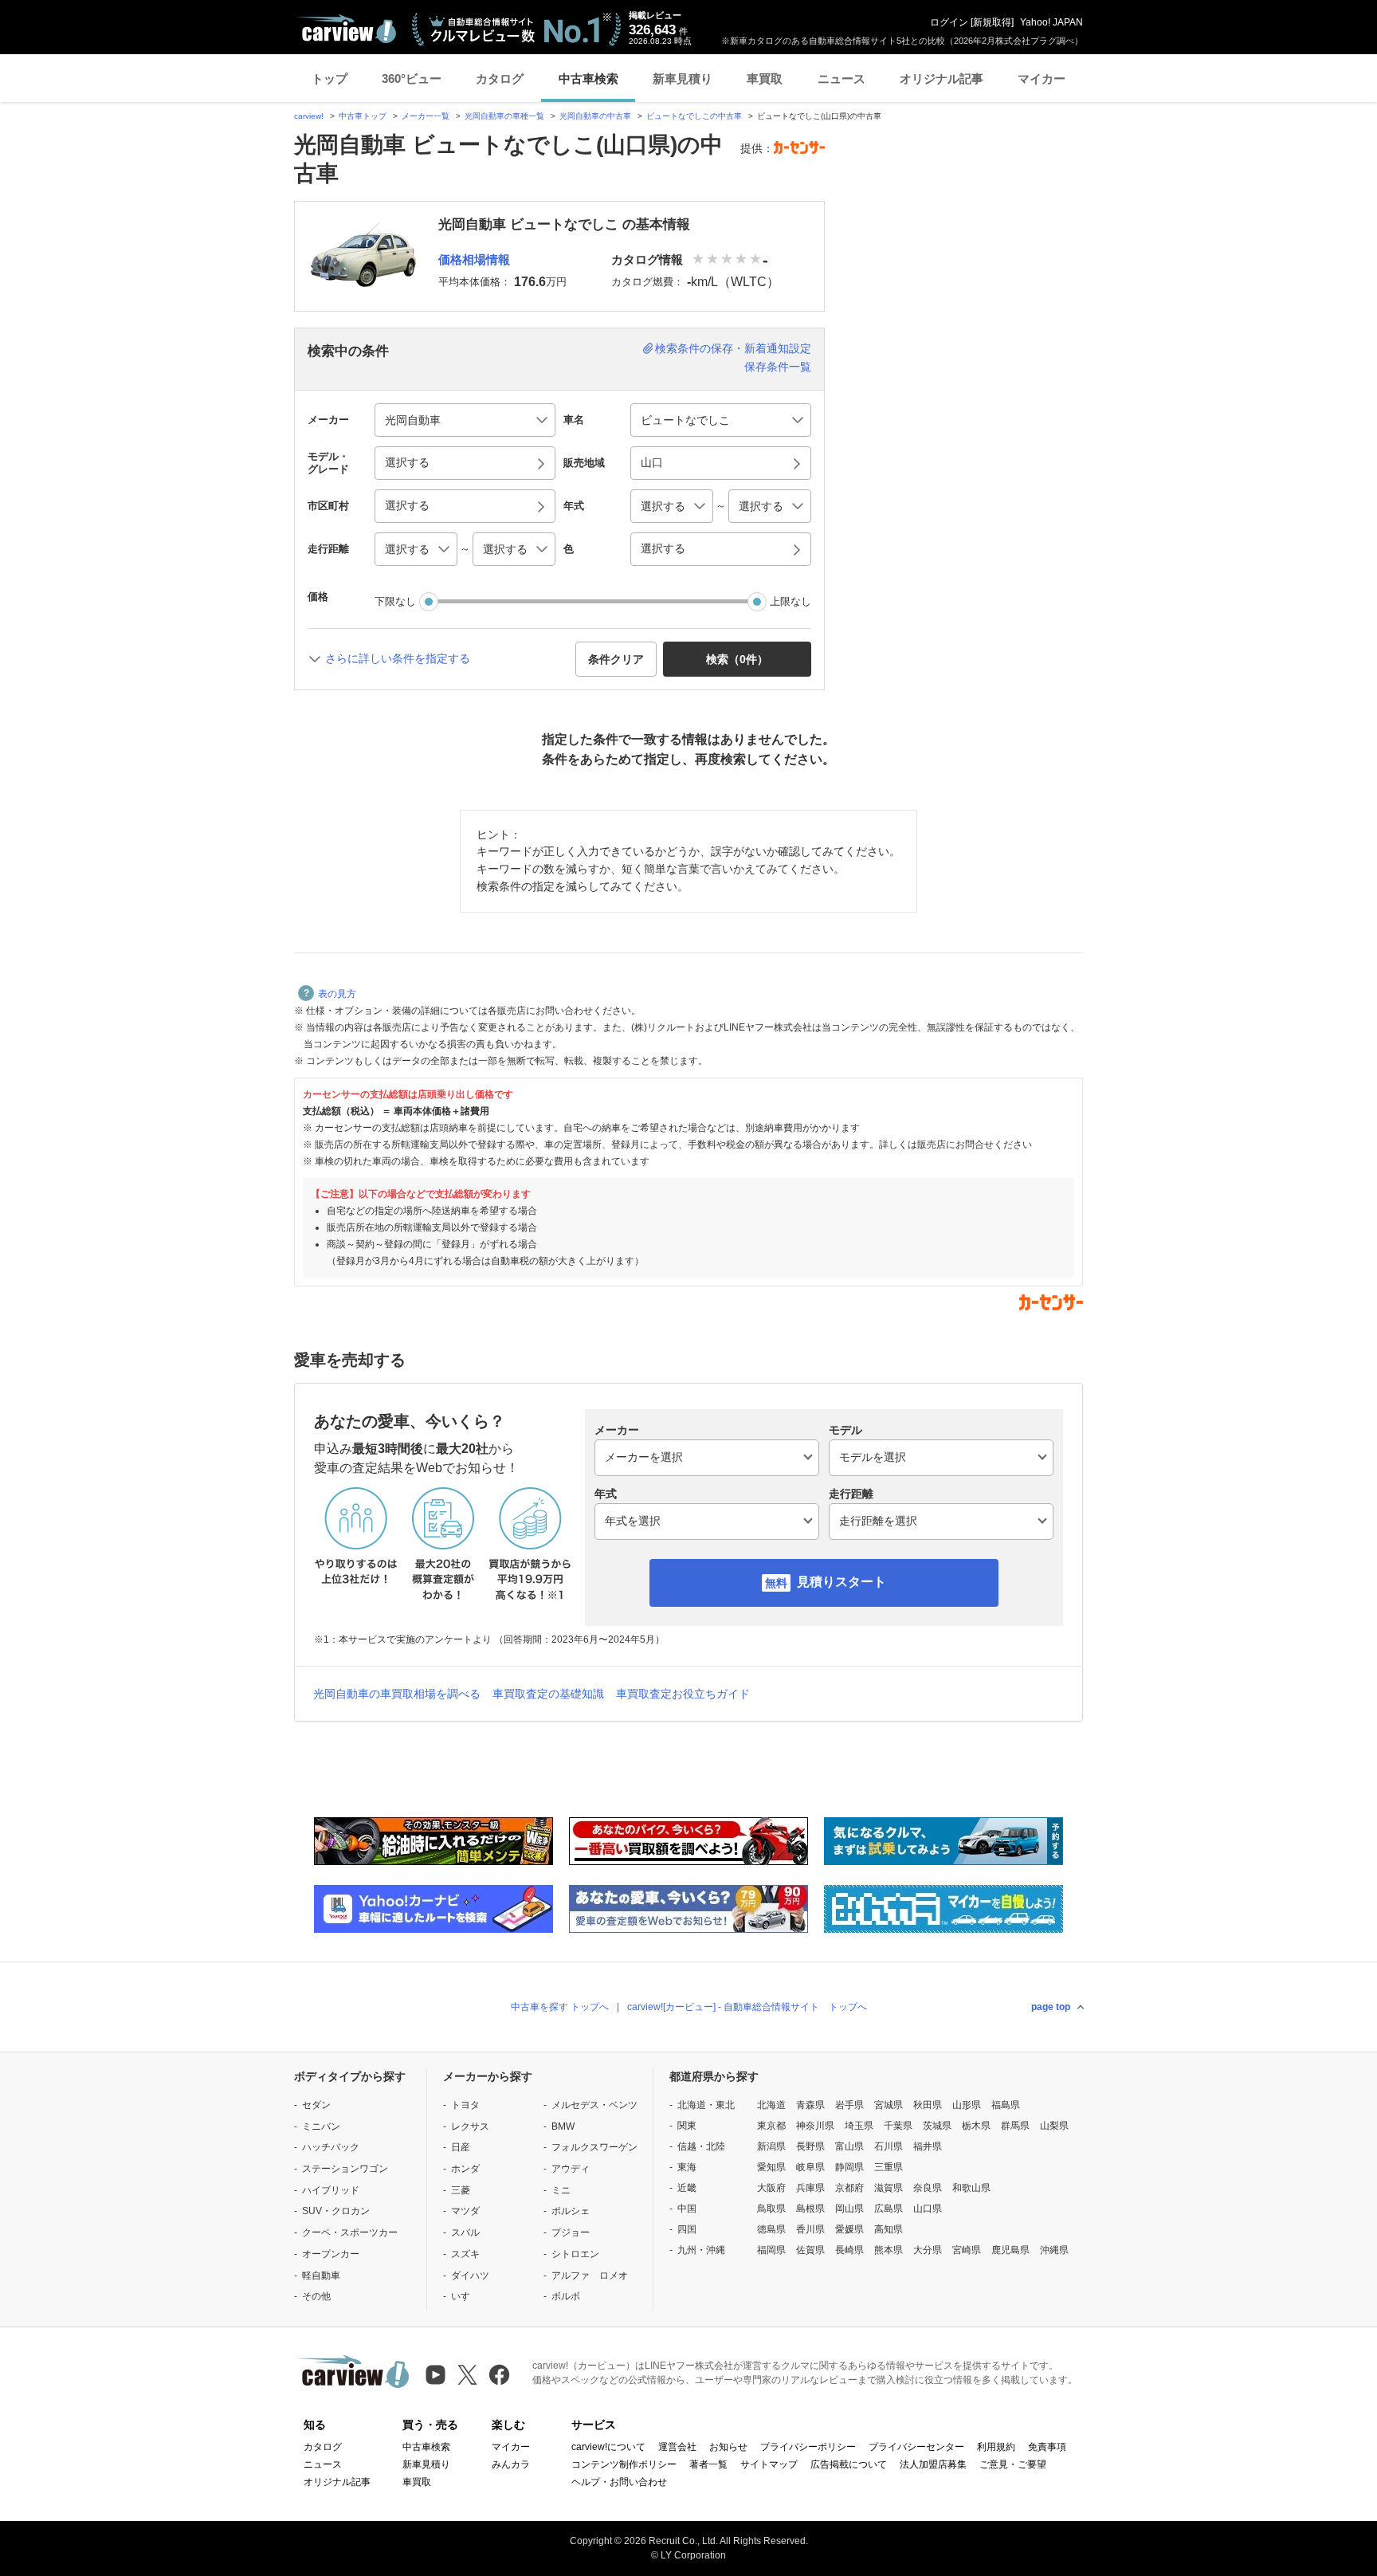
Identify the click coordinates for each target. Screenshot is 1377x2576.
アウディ (571, 2169)
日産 (461, 2147)
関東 (687, 2126)
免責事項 (1047, 2447)
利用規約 (996, 2447)
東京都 (771, 2126)
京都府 (849, 2188)
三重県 (889, 2167)
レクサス (470, 2126)
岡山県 (849, 2209)
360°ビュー (412, 79)
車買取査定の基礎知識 (548, 1694)
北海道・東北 (706, 2105)
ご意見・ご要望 (1013, 2464)
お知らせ (728, 2447)
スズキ (465, 2254)
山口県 (928, 2209)
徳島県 (771, 2229)
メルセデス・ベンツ (594, 2105)
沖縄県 (1054, 2250)
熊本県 (889, 2250)
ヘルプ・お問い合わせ (619, 2482)
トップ (330, 79)
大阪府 (771, 2188)
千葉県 (898, 2126)
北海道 (771, 2105)
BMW (563, 2126)
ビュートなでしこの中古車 (694, 116)
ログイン (949, 22)
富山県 (849, 2146)
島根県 (810, 2209)
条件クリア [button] (616, 659)
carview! (309, 116)
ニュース (841, 79)
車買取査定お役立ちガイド (683, 1694)
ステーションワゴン (345, 2169)
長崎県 (849, 2250)
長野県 (810, 2146)
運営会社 (677, 2447)
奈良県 (928, 2188)
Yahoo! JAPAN (1051, 22)
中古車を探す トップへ (560, 2007)
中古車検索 (588, 79)
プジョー (571, 2232)
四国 (687, 2229)
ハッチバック (331, 2147)
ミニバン (321, 2126)
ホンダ (465, 2169)
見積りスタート (841, 1582)
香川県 (810, 2229)
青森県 (810, 2105)
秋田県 (928, 2105)
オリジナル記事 (942, 79)
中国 (687, 2209)
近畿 (687, 2188)
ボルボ (566, 2296)
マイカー (1042, 79)
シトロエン (575, 2254)
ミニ (561, 2190)
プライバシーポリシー (808, 2447)
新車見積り (683, 79)
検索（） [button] (737, 659)
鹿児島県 (1010, 2250)
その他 (316, 2296)
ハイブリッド (331, 2190)
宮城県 (889, 2105)
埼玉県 (859, 2126)
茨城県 (937, 2126)
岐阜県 (810, 2167)
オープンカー (331, 2254)
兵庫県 (810, 2188)
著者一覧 (708, 2464)
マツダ (465, 2211)
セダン (316, 2105)
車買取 (765, 79)
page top (1051, 2007)
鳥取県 (771, 2209)
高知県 (889, 2229)
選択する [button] (407, 462)
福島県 (1006, 2105)
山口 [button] (652, 462)
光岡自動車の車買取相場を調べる (397, 1694)
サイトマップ (769, 2464)
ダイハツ (470, 2276)
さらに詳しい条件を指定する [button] (398, 658)
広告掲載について (849, 2464)
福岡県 (771, 2250)
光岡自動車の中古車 (595, 116)
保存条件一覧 (778, 367)
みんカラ (511, 2464)
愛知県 (771, 2167)
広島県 (889, 2209)
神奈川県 (815, 2126)
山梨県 (1054, 2126)
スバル (465, 2232)
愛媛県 (849, 2229)
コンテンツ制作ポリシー (624, 2464)
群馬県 (1015, 2126)
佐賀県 (810, 2250)
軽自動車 (321, 2276)
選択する (663, 548)
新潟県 (771, 2146)
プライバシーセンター (916, 2447)
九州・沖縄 (701, 2250)
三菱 (461, 2190)
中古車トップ (363, 116)
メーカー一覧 (426, 116)
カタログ (500, 79)
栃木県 (976, 2126)
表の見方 (337, 994)
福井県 (928, 2146)
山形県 (967, 2105)
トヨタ (465, 2105)
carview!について (608, 2447)
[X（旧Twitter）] (467, 2375)
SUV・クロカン (336, 2211)
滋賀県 (889, 2188)
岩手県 (849, 2105)
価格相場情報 (474, 259)
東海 (687, 2167)
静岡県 (849, 2167)
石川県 (889, 2146)
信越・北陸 (701, 2146)
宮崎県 (967, 2250)
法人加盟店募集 (933, 2464)
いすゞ (465, 2296)
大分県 (928, 2250)
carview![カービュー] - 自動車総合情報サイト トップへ (747, 2007)
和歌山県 (971, 2188)
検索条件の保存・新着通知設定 (733, 348)
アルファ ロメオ (590, 2276)
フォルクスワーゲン (594, 2147)
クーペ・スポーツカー (350, 2232)
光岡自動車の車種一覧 (504, 116)
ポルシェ (571, 2211)
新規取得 (992, 22)
